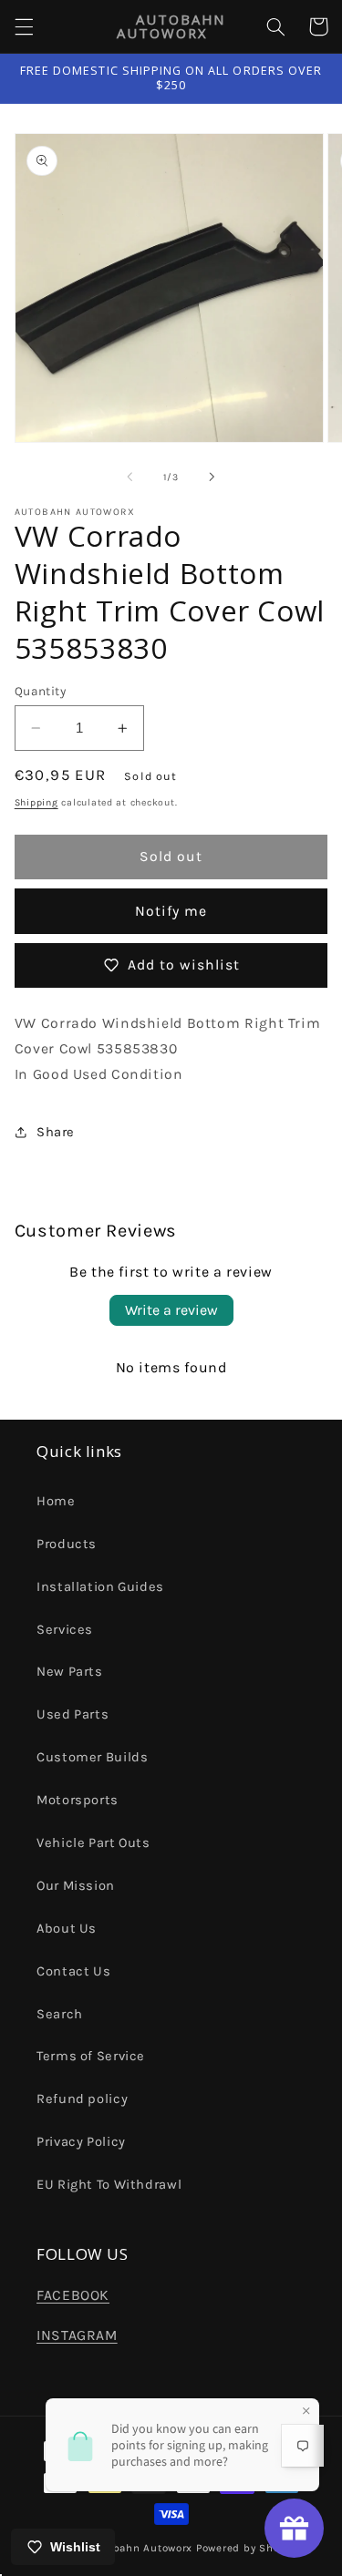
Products (67, 1544)
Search (60, 2014)
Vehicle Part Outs (93, 1843)
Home (56, 1501)
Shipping (36, 802)
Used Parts (73, 1714)
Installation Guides (100, 1587)
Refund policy (82, 2099)
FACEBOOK (73, 2295)
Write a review (171, 1310)
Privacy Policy (81, 2142)
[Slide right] (212, 477)
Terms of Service (91, 2056)
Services (65, 1630)
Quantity (40, 691)
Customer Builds (92, 1757)
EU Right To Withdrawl (109, 2185)
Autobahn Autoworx (141, 2548)
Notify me (171, 911)
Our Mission (76, 1886)
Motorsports (78, 1800)
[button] (24, 26)
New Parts (70, 1672)
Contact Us (73, 1971)
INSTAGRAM (77, 2335)
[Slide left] (130, 477)
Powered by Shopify (248, 2548)
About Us (67, 1929)
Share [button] (56, 1132)
